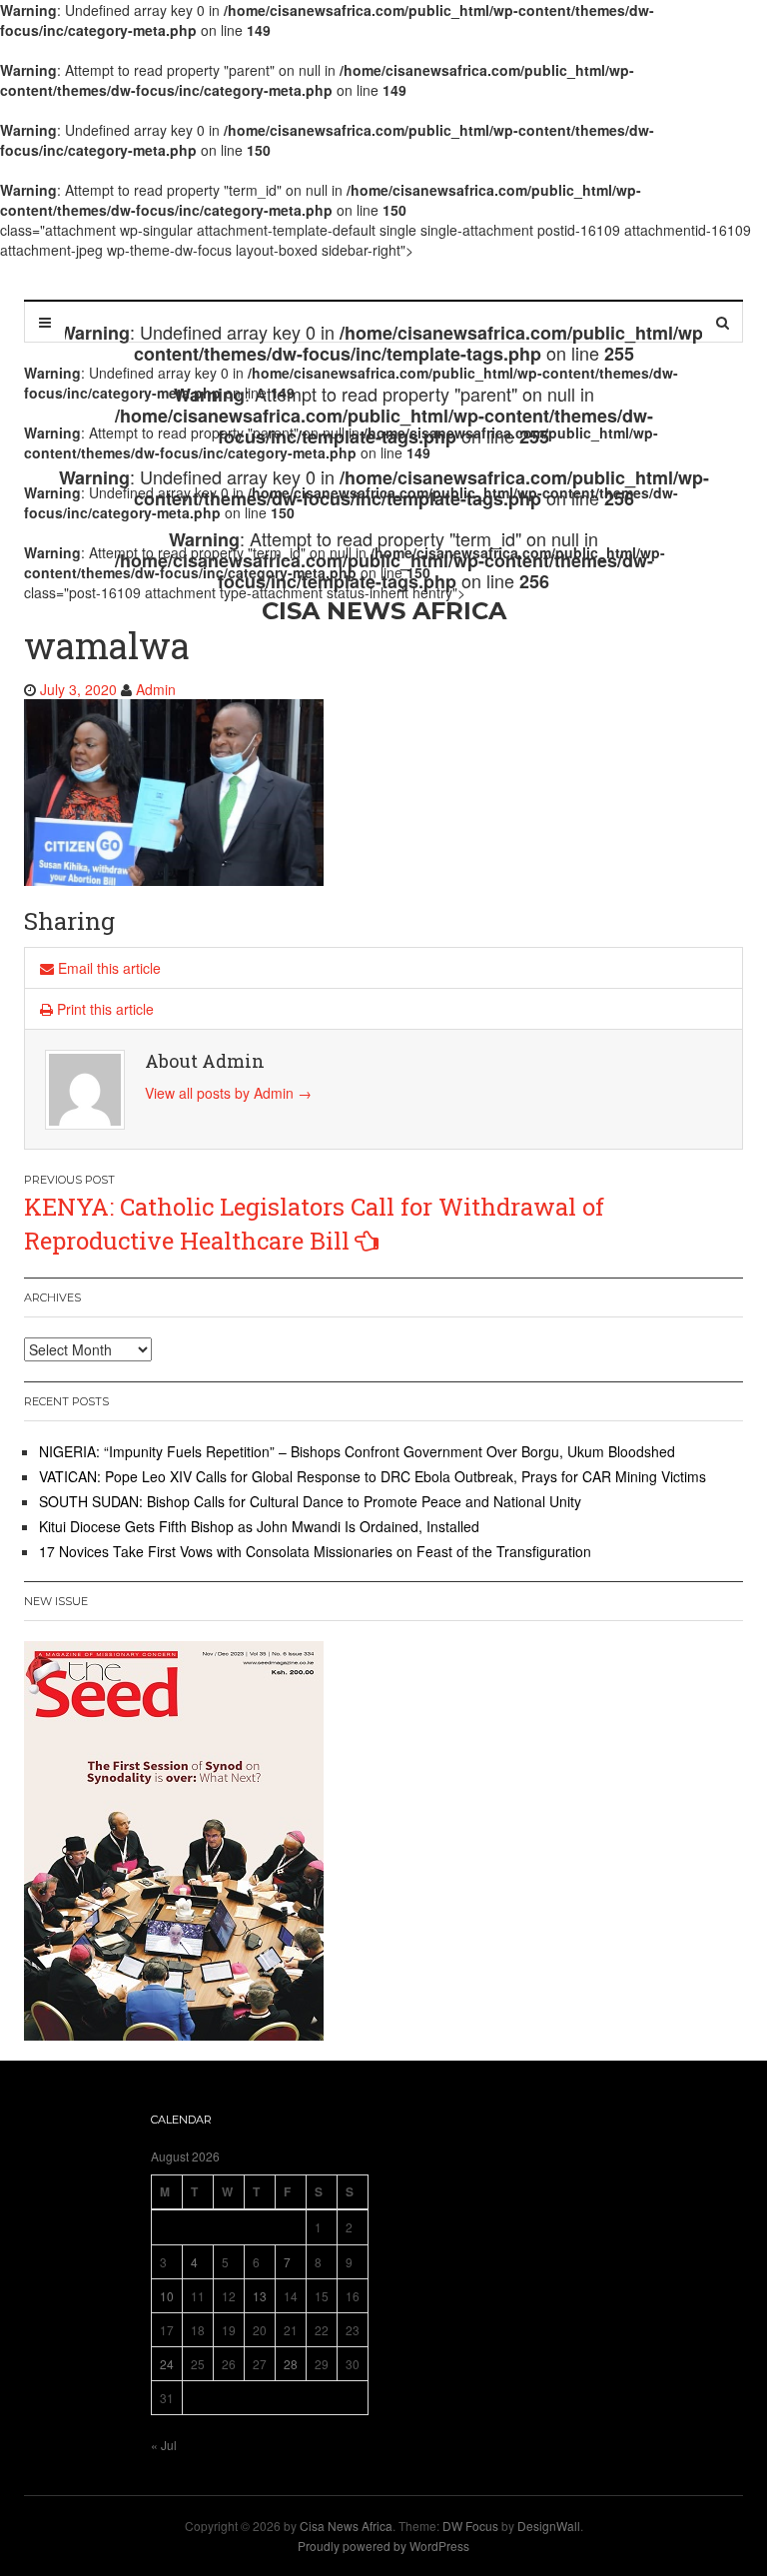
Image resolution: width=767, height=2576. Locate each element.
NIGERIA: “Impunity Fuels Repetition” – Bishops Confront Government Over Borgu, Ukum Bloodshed (357, 1451)
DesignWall (549, 2526)
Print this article (103, 1009)
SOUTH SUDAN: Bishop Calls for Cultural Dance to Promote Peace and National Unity (310, 1501)
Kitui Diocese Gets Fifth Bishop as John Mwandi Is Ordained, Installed (259, 1526)
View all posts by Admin (228, 1093)
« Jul (164, 2445)
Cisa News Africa (346, 2526)
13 (260, 2296)
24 (167, 2364)
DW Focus (470, 2526)
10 (167, 2296)
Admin (156, 689)
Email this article (107, 968)
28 (291, 2364)
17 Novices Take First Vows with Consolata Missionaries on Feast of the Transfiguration (315, 1551)
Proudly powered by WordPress (383, 2546)
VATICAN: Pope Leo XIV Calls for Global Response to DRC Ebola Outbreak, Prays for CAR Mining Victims (373, 1476)
